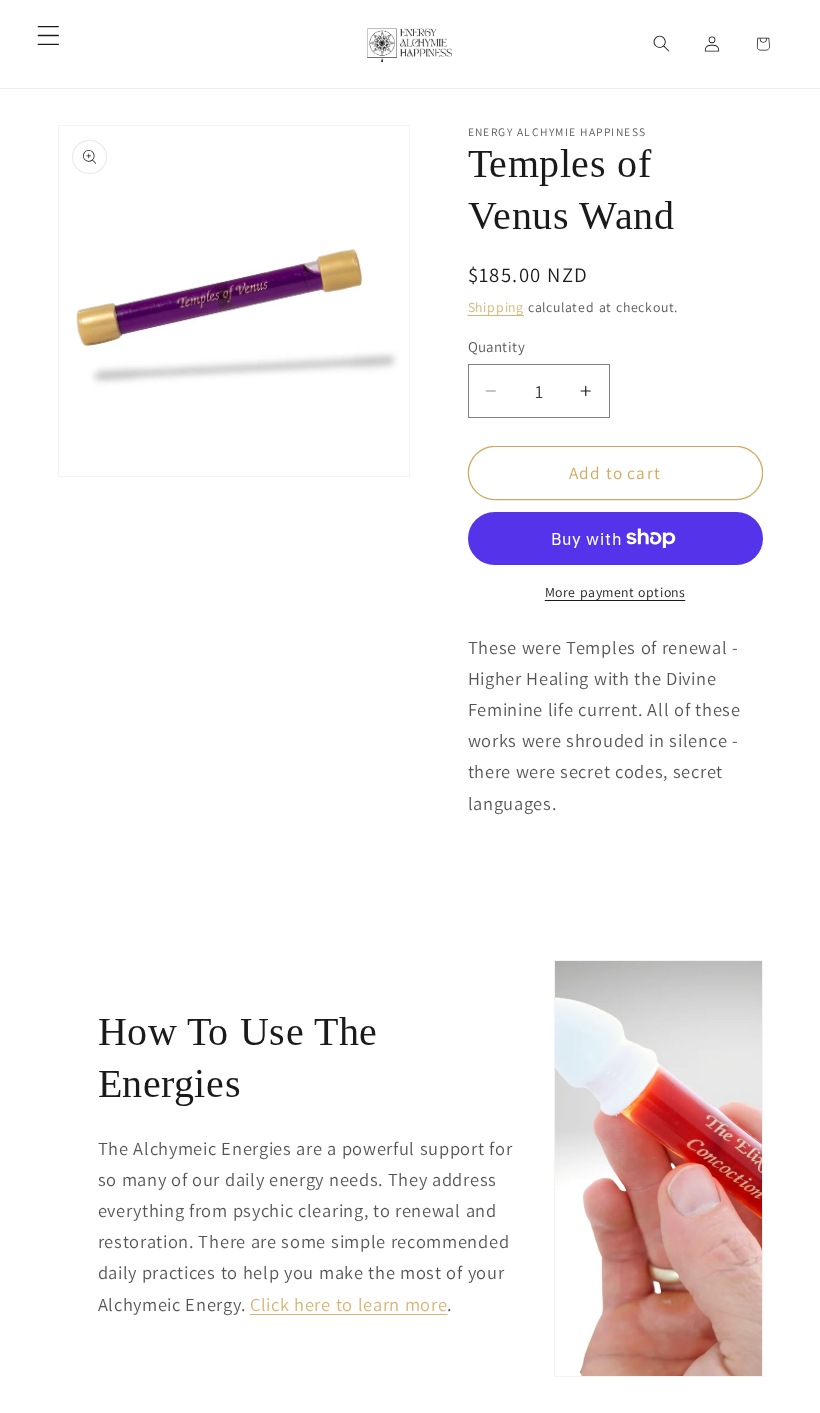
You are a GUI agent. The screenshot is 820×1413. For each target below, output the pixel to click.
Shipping (496, 307)
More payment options (615, 592)
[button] (48, 35)
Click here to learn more (349, 1304)
